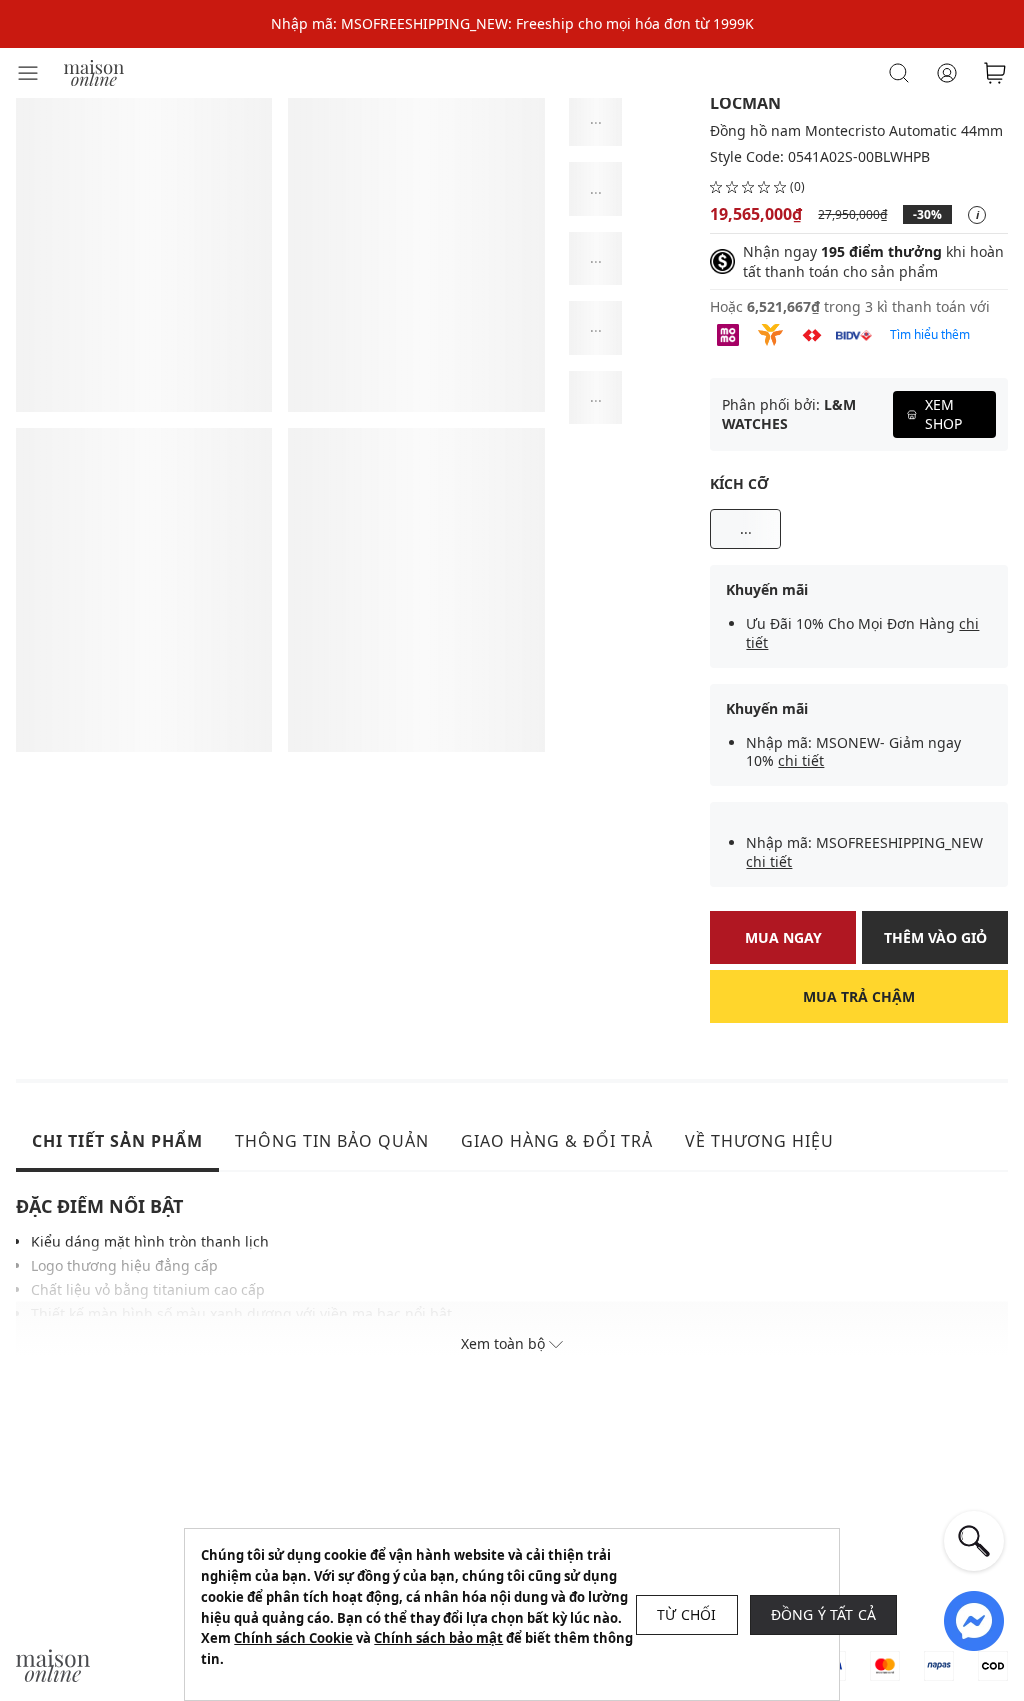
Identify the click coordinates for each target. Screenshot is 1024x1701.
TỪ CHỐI (686, 1614)
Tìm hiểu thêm (930, 334)
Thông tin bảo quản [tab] (332, 1141)
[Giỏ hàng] (995, 73)
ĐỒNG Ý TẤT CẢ (824, 1614)
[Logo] (94, 71)
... (746, 528)
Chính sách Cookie (293, 1638)
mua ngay (783, 937)
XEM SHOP (943, 413)
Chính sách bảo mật (438, 1638)
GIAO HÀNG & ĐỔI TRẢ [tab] (557, 1141)
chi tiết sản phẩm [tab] (117, 1141)
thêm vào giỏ (935, 937)
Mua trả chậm (859, 996)
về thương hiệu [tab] (759, 1141)
